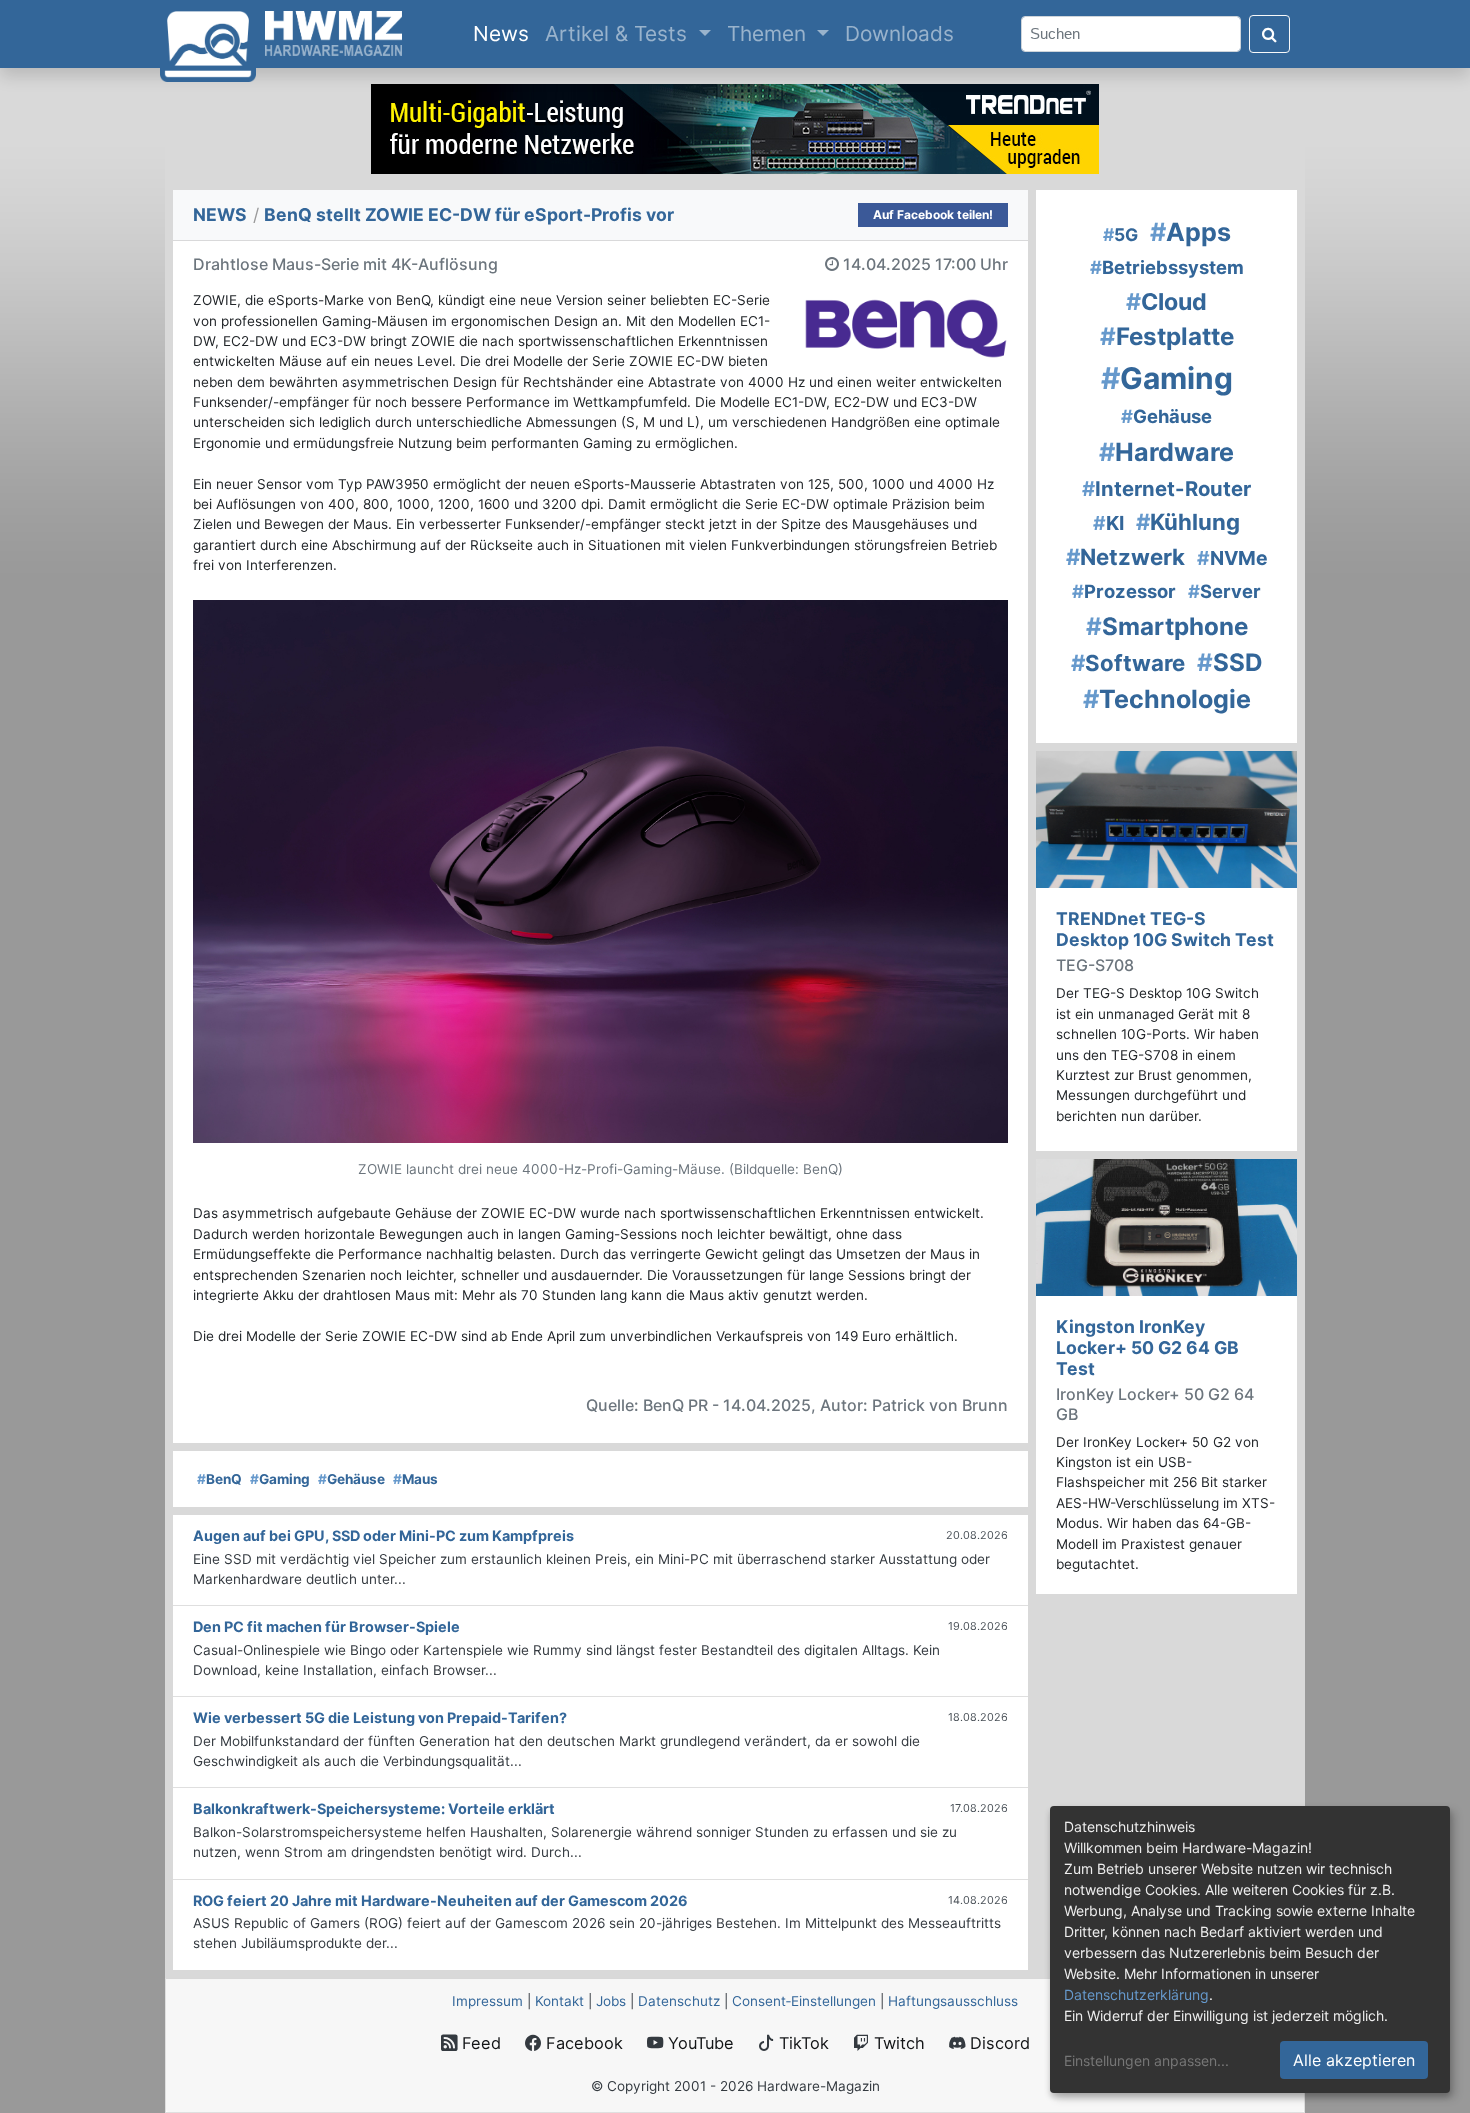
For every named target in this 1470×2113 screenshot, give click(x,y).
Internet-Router (1166, 488)
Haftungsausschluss (953, 2001)
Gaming (280, 1479)
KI (1108, 523)
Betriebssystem (1167, 267)
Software (1128, 662)
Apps (1190, 232)
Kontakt (559, 2001)
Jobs (611, 2001)
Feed (479, 2043)
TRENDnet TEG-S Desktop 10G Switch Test (1165, 929)
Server (1224, 591)
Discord (997, 2043)
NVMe (1232, 558)
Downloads (899, 33)
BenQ (219, 1479)
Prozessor (1124, 591)
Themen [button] (769, 33)
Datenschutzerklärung (1136, 1994)
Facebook (582, 2043)
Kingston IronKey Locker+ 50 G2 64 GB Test (1147, 1347)
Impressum (487, 2001)
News (505, 33)
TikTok (801, 2043)
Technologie (1167, 699)
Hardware (1166, 452)
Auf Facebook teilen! (933, 214)
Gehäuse (351, 1479)
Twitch (897, 2043)
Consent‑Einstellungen (804, 2001)
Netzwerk (1125, 556)
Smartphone (1167, 626)
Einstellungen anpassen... (1146, 2060)
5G (1120, 234)
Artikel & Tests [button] (619, 33)
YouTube (698, 2043)
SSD (1230, 662)
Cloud (1166, 302)
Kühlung (1188, 521)
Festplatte (1167, 336)
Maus (415, 1479)
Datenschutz (679, 2001)
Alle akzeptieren (1354, 2060)
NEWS (220, 214)
